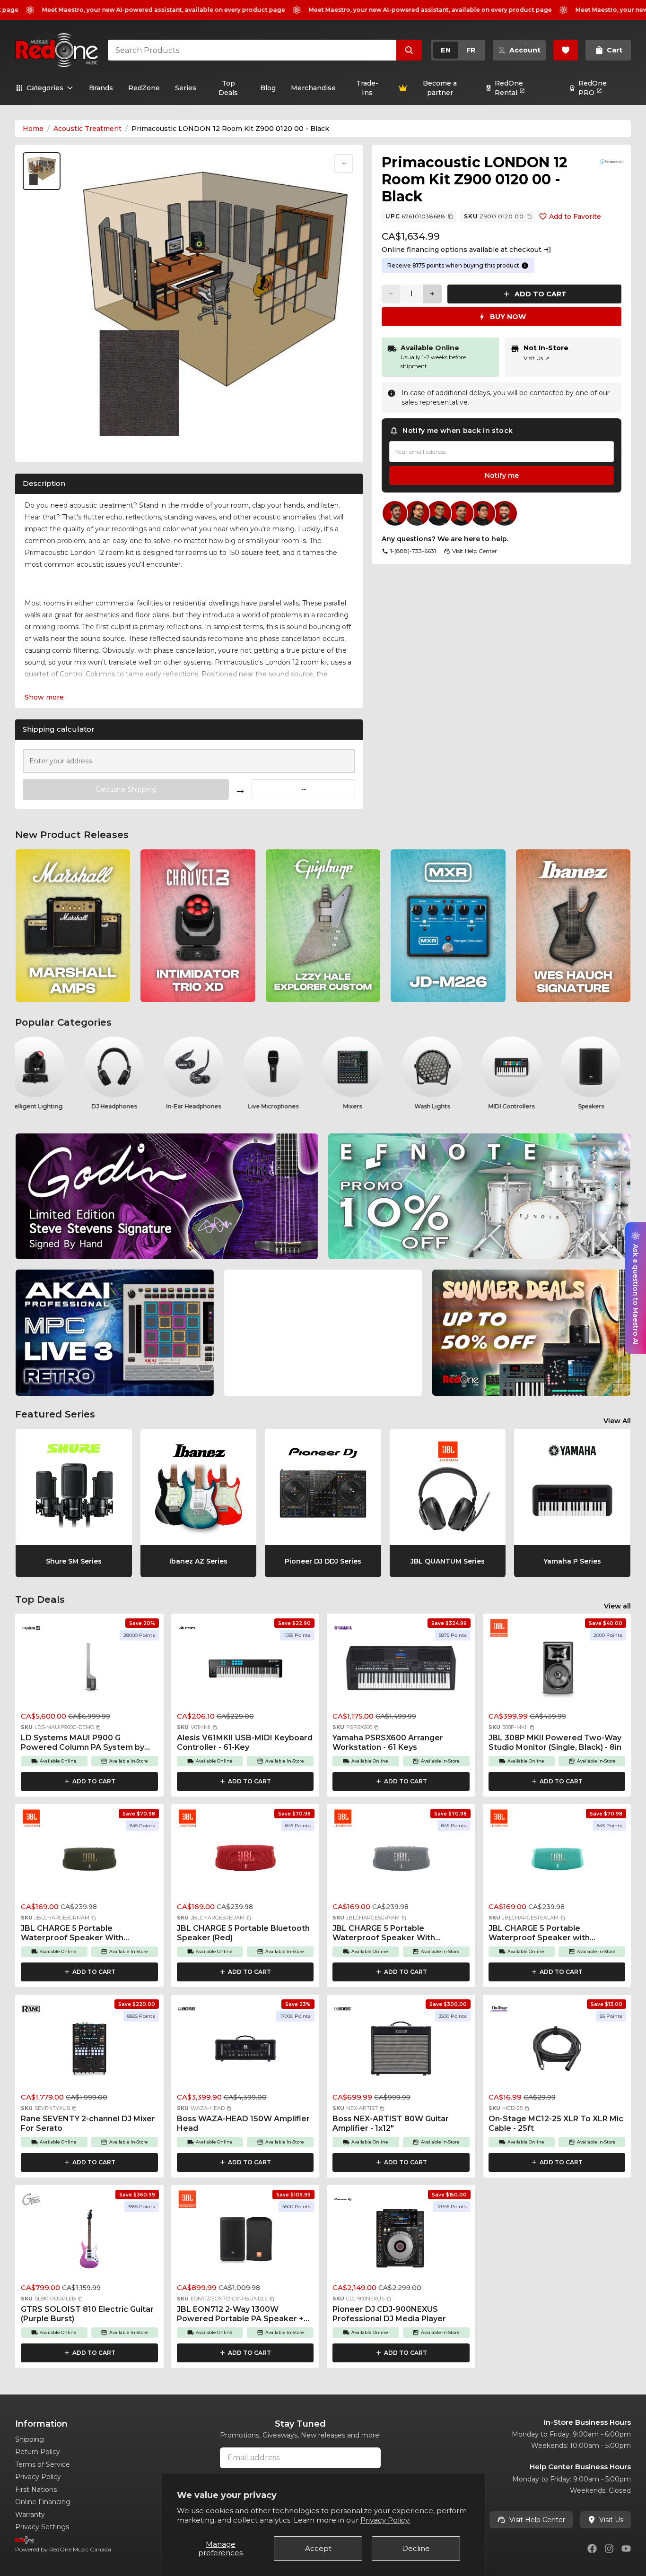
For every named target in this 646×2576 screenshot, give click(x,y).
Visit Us (537, 358)
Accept (318, 2548)
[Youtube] (626, 2549)
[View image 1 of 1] (42, 171)
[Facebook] (592, 2549)
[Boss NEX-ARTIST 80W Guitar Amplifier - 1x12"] (401, 2051)
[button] (98, 1728)
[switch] (458, 50)
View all (617, 1606)
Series (186, 88)
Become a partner (440, 88)
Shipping (30, 2439)
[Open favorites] (566, 50)
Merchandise (313, 88)
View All (617, 1421)
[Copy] (451, 216)
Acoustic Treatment (87, 129)
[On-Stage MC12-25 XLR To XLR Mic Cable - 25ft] (557, 2051)
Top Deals (228, 88)
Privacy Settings (42, 2527)
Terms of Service (43, 2464)
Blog (268, 88)
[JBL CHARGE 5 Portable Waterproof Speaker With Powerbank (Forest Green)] (89, 1861)
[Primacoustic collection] (612, 162)
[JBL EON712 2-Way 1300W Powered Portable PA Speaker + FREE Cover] (245, 2242)
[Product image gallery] (44, 443)
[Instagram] (609, 2549)
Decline (416, 2548)
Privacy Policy (38, 2477)
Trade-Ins (367, 88)
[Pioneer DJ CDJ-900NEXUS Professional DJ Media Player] (401, 2242)
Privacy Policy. (385, 2520)
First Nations (36, 2490)
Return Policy (38, 2452)
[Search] (409, 50)
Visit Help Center (537, 2520)
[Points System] (525, 266)
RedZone (144, 88)
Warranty (30, 2515)
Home (33, 129)
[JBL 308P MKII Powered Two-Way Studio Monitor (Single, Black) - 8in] (557, 1670)
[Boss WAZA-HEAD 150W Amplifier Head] (245, 2051)
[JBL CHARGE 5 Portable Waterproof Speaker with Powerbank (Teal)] (557, 1861)
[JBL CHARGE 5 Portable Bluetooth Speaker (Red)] (245, 1861)
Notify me (502, 475)
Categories (45, 88)
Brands (101, 88)
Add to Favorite (575, 216)
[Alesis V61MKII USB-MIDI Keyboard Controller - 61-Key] (245, 1670)
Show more (44, 697)
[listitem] (73, 926)
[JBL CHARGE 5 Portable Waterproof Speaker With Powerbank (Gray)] (401, 1861)
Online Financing (43, 2502)
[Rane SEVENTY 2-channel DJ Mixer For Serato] (89, 2051)
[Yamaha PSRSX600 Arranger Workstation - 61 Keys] (401, 1670)
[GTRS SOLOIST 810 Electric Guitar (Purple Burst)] (89, 2242)
